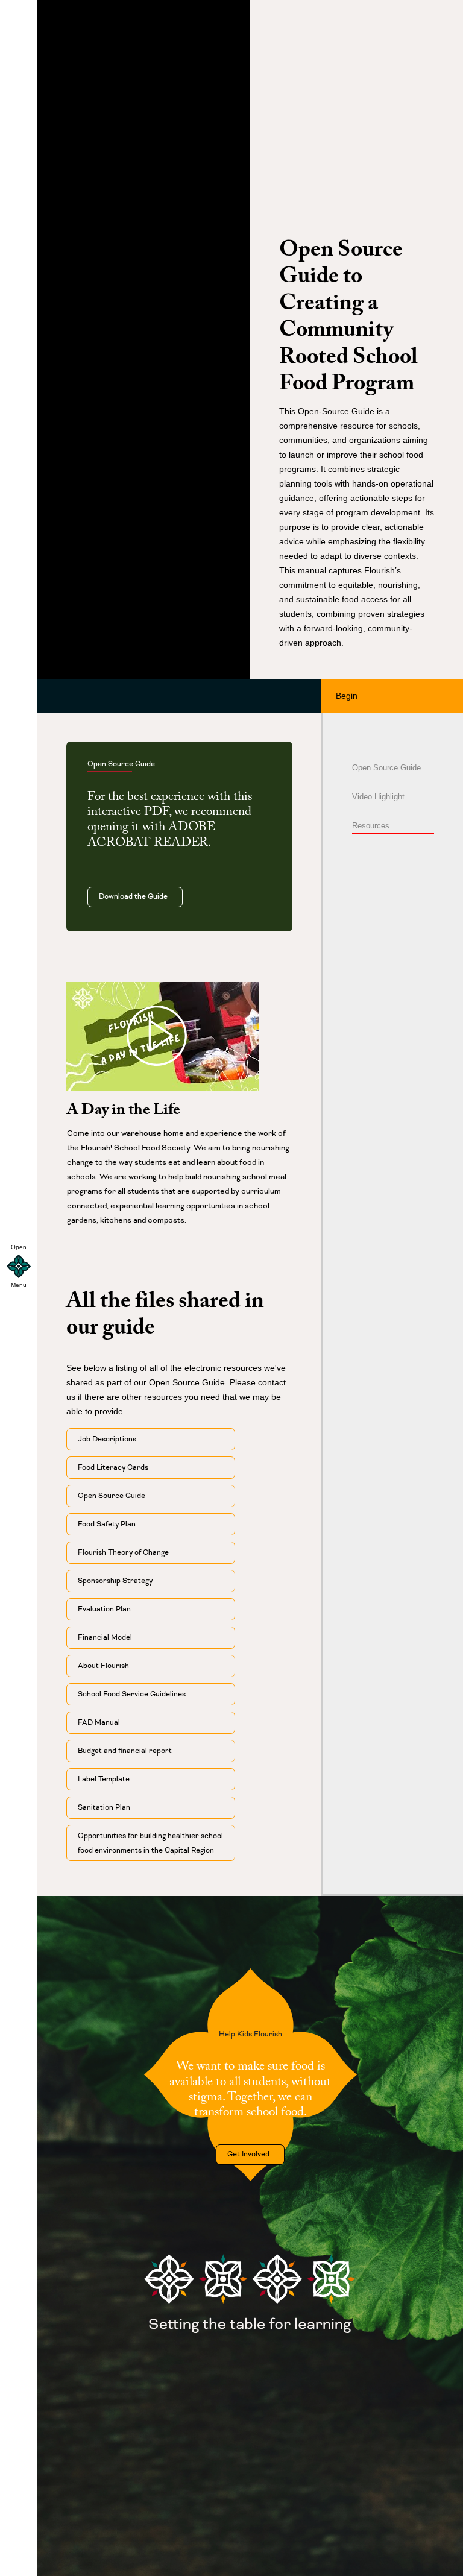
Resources (371, 826)
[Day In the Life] (163, 1036)
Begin (349, 696)
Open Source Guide (386, 768)
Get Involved (250, 2154)
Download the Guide (135, 897)
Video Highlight (378, 797)
